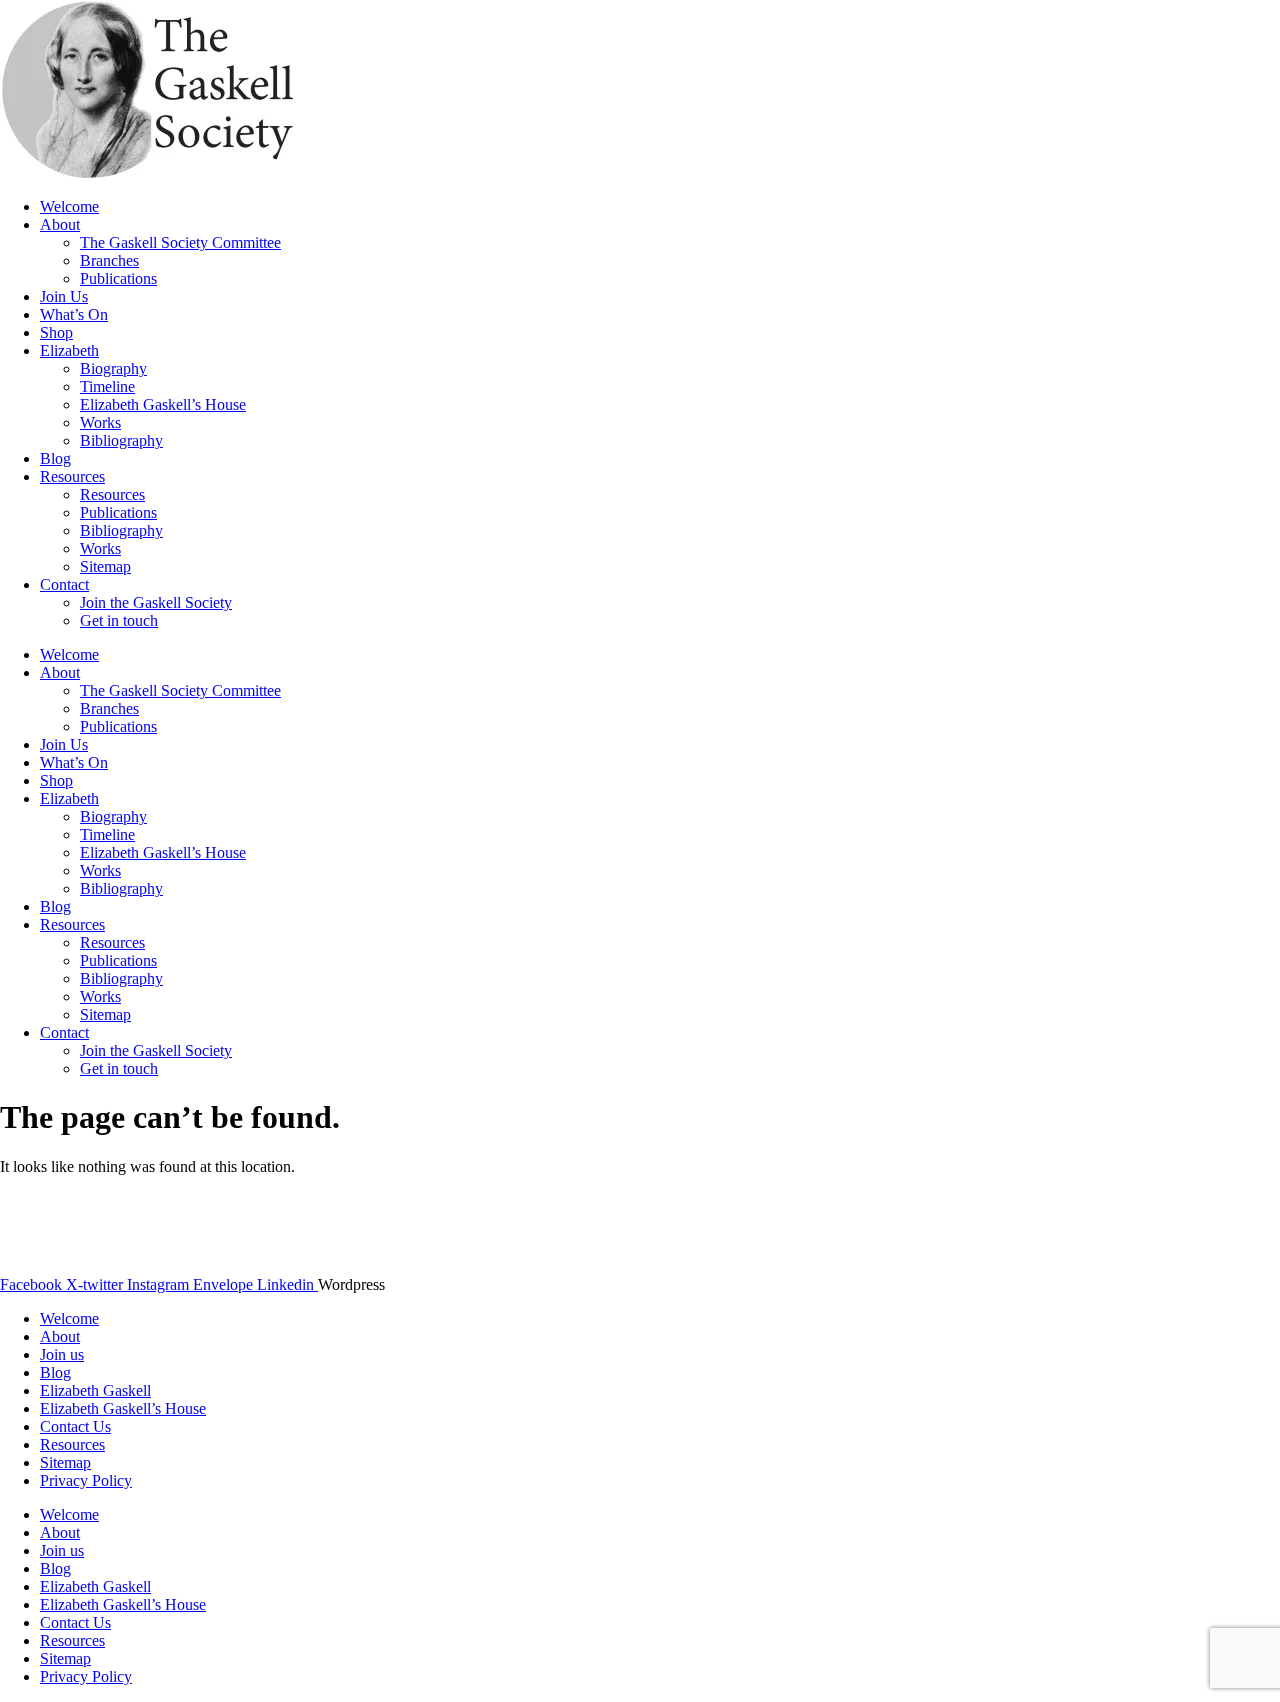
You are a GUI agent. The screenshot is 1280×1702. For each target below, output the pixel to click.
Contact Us (75, 1426)
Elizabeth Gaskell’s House (163, 404)
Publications (118, 278)
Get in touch (119, 620)
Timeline (107, 386)
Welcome (69, 206)
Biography (113, 368)
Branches (109, 260)
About (60, 224)
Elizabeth (69, 350)
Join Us (64, 296)
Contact (64, 584)
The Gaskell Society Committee (180, 242)
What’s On (74, 314)
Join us (62, 1354)
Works (100, 422)
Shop (56, 332)
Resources (72, 476)
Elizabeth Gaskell (95, 1390)
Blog (55, 458)
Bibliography (121, 440)
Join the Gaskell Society (156, 602)
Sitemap (105, 566)
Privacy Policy (86, 1480)
